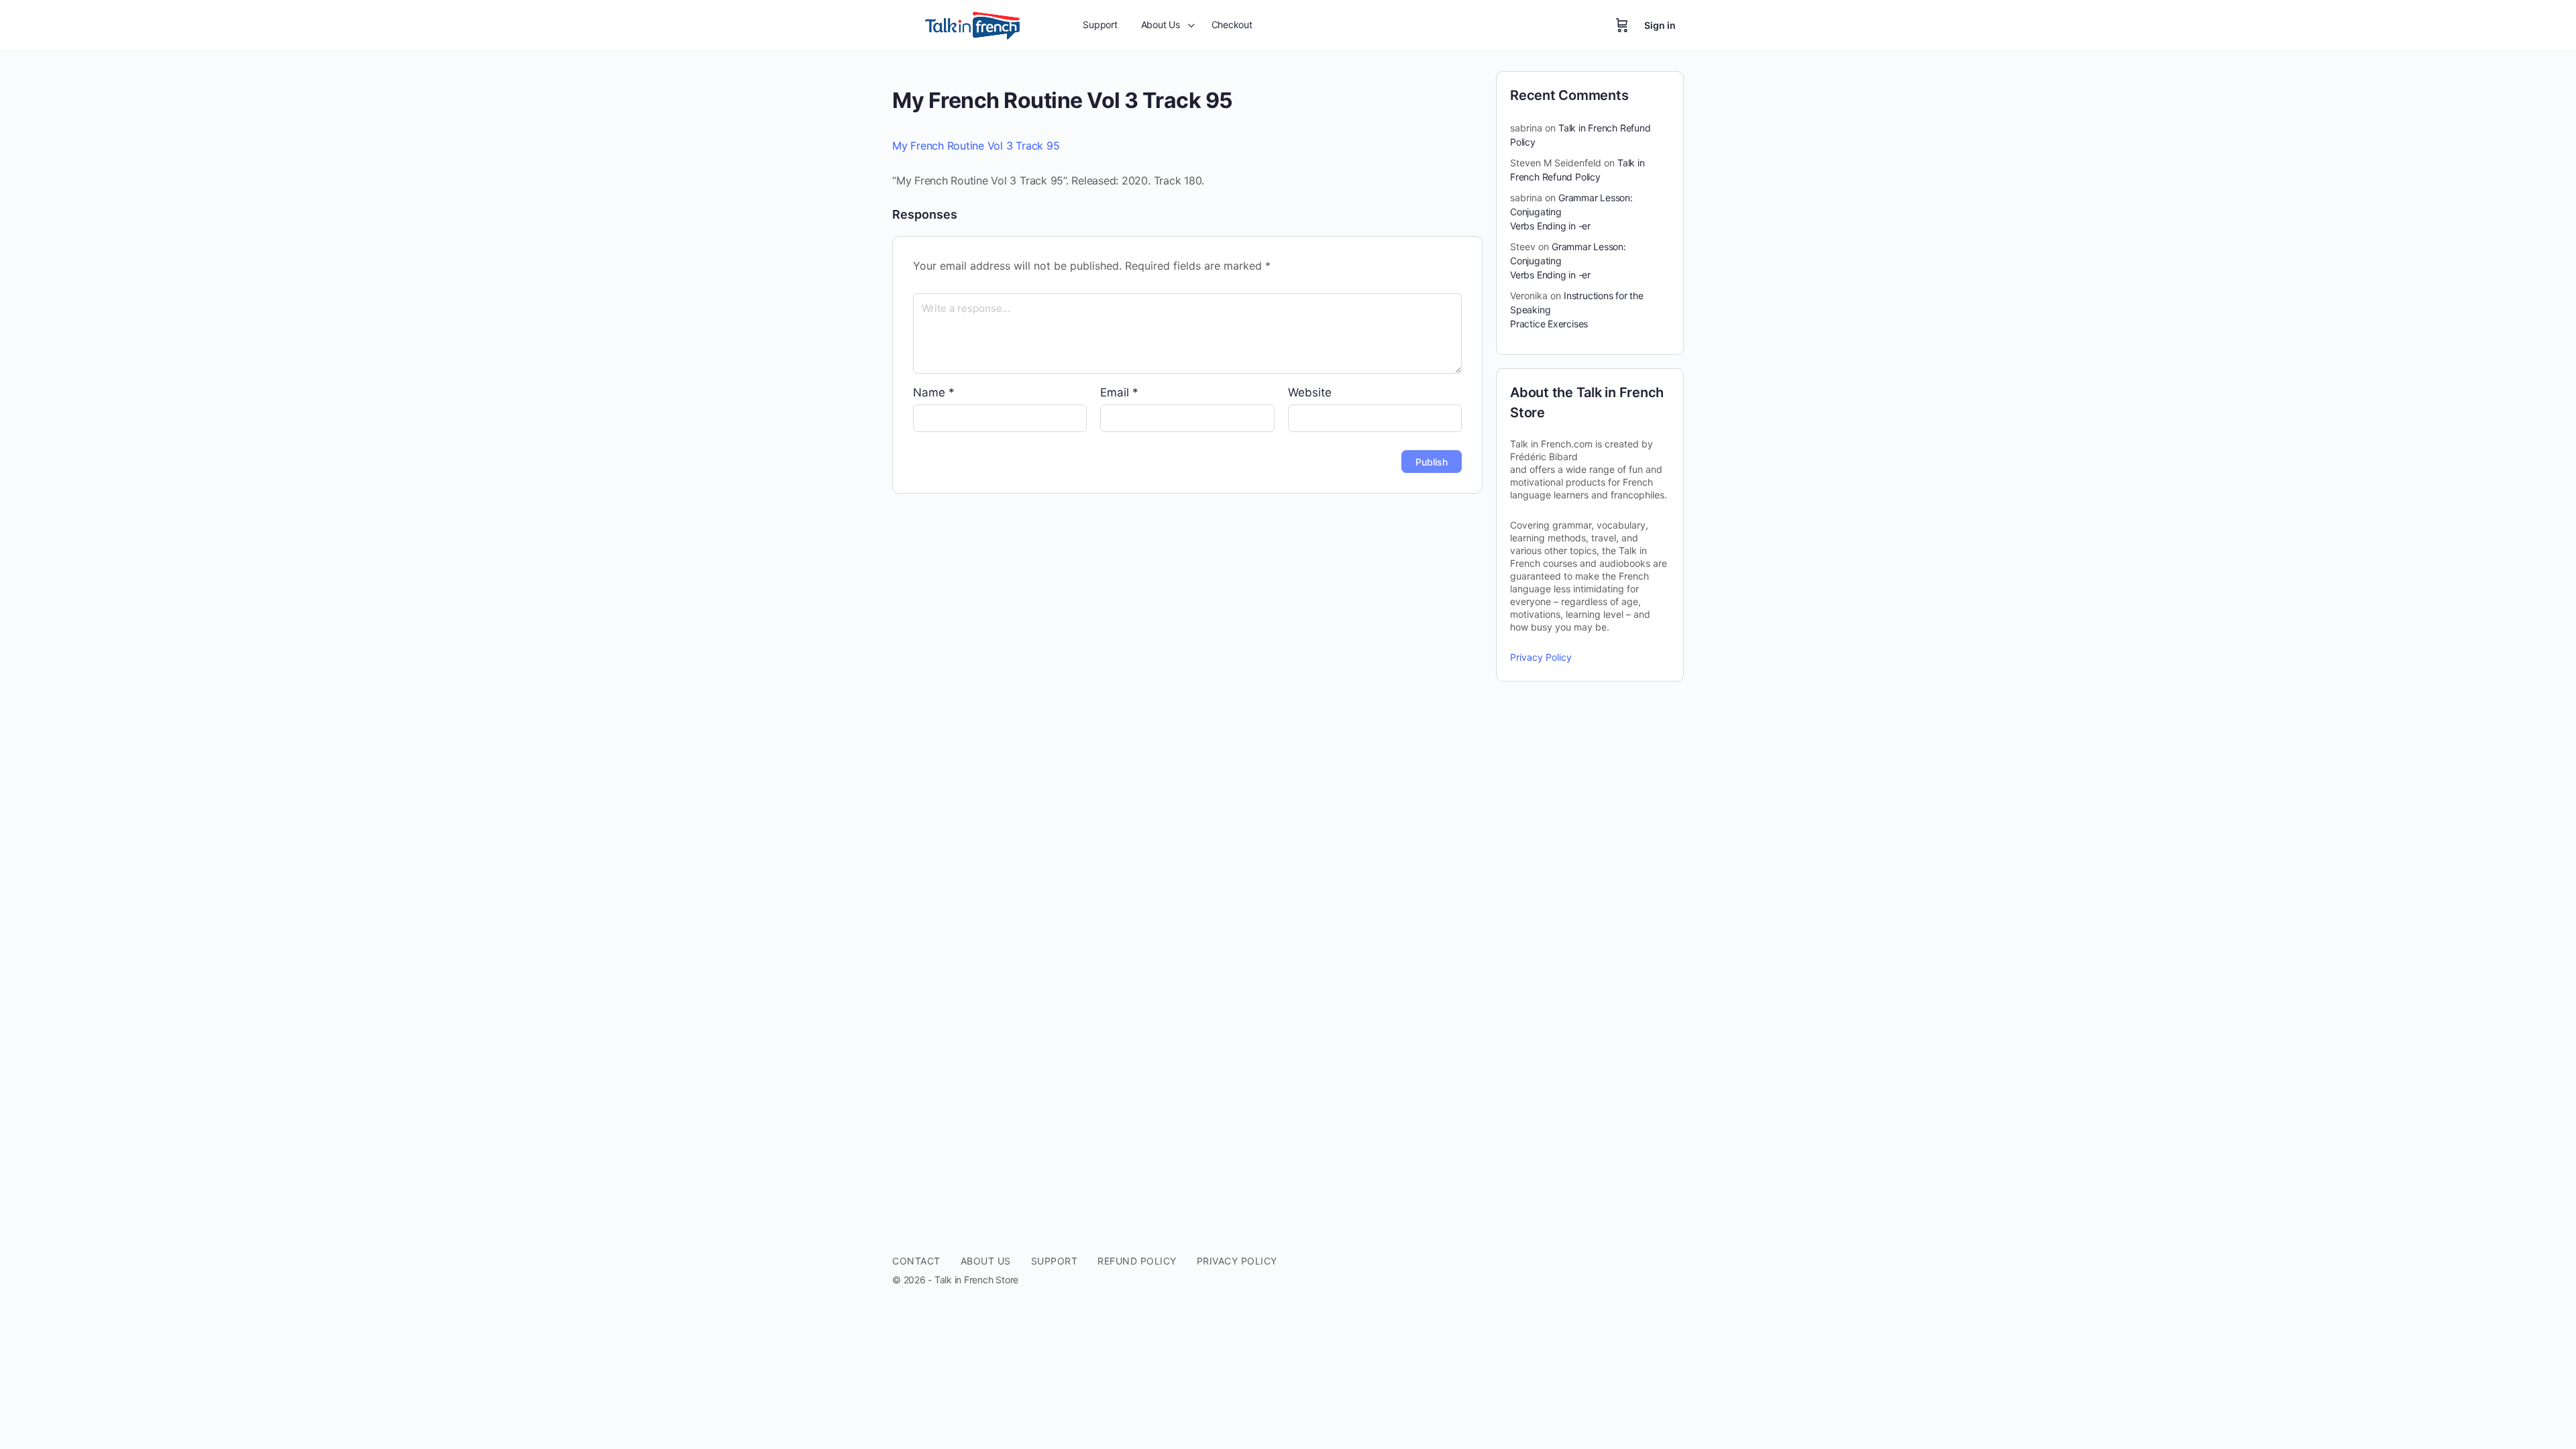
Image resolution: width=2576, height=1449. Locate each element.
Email (1119, 392)
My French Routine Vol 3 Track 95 (976, 146)
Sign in (1660, 25)
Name (934, 392)
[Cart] (1622, 25)
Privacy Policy (1541, 657)
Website (1310, 392)
